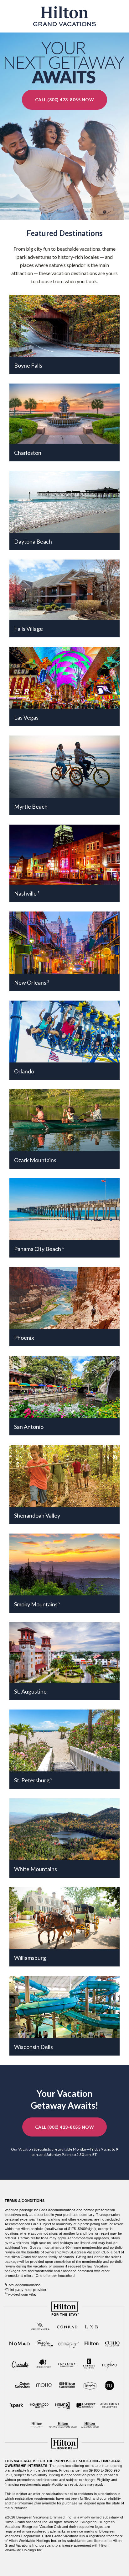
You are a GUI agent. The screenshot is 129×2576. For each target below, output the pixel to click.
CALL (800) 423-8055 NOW (65, 100)
